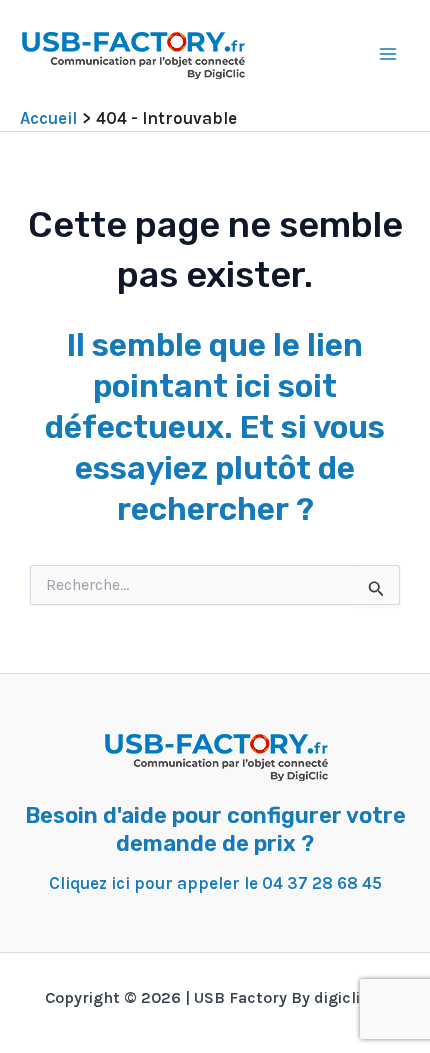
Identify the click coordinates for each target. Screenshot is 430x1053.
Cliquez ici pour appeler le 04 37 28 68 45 (215, 883)
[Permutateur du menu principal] (388, 54)
